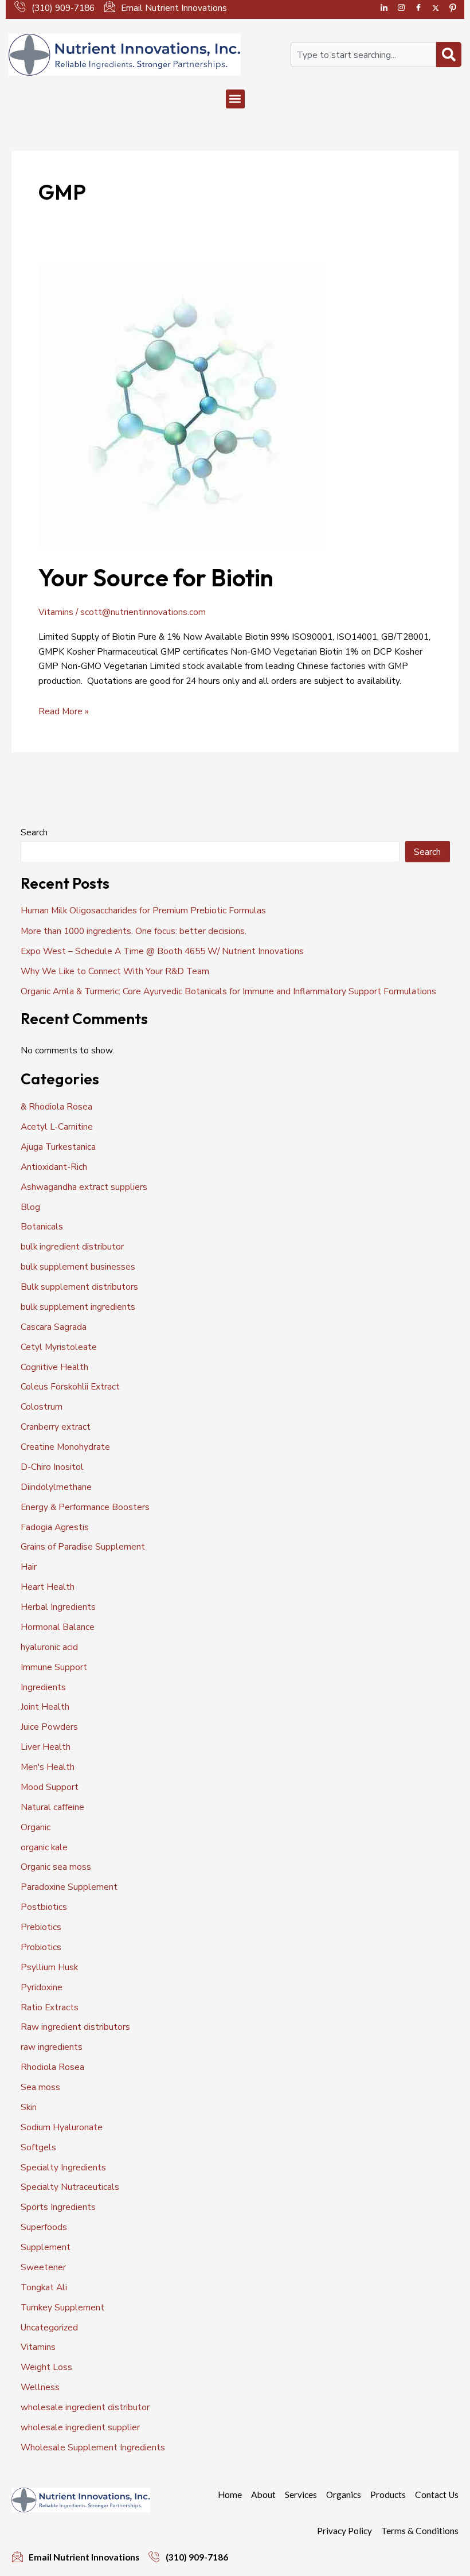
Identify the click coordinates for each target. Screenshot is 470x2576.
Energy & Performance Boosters (85, 1507)
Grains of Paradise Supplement (83, 1546)
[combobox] (363, 55)
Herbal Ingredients (58, 1607)
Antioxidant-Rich (54, 1167)
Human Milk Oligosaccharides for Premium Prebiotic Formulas (143, 910)
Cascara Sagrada (54, 1327)
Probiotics (41, 1947)
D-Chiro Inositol (52, 1467)
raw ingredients (52, 2047)
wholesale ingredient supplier (80, 2427)
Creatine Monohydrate (65, 1447)
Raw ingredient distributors (75, 2027)
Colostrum (42, 1406)
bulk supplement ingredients (78, 1307)
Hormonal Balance (58, 1627)
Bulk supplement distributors (79, 1287)
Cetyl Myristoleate (59, 1347)
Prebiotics (41, 1927)
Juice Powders (49, 1727)
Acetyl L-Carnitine (57, 1126)
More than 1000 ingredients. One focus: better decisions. (134, 931)
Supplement (46, 2247)
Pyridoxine (42, 1987)
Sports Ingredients (58, 2207)
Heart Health (48, 1587)
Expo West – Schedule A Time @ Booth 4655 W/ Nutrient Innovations (162, 951)
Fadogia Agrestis (55, 1527)
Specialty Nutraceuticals (70, 2187)
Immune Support (54, 1667)
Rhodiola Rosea (52, 2067)
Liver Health (46, 1747)
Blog (30, 1207)
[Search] (449, 55)
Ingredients (43, 1687)
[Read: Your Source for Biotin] (181, 405)
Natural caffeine (52, 1807)
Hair (29, 1567)
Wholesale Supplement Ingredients (93, 2447)
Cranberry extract (56, 1427)
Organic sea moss (56, 1867)
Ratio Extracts (50, 2007)
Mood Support (50, 1787)
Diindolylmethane (56, 1487)
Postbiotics (44, 1907)
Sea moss (40, 2087)
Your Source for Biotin (156, 577)
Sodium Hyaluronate (62, 2127)
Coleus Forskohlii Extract (70, 1386)
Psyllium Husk (49, 1967)
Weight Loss (46, 2367)
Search (34, 832)
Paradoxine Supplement (69, 1887)
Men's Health (48, 1767)
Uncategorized (49, 2327)
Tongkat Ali (44, 2287)
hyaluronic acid (49, 1647)
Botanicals (42, 1226)
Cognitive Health (54, 1367)
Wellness (40, 2387)
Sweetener (43, 2267)
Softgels (38, 2147)
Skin (29, 2107)
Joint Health (45, 1707)
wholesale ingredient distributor (85, 2407)
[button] (235, 99)
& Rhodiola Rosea (56, 1106)
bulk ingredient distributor (72, 1246)
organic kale (44, 1847)
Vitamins (56, 612)
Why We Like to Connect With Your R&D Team (115, 971)
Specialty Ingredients (63, 2167)
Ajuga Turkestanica (58, 1147)
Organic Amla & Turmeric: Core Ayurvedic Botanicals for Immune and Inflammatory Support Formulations (228, 991)
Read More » (64, 711)
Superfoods (44, 2227)
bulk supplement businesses (78, 1266)
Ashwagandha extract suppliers (84, 1187)
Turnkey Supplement (62, 2307)
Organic (36, 1827)
